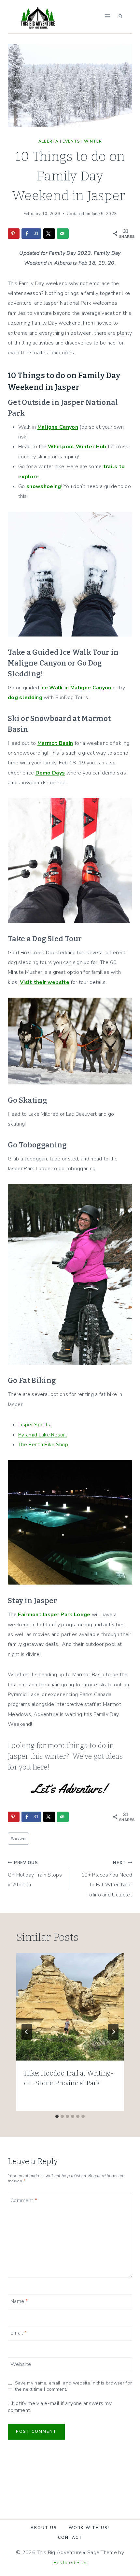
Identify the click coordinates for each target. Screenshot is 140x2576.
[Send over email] (63, 234)
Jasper (18, 1838)
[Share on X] (49, 234)
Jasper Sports (34, 1425)
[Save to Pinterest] (14, 234)
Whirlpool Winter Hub (77, 447)
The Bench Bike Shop (43, 1445)
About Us (44, 2528)
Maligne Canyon (58, 427)
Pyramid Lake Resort (43, 1435)
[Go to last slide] (27, 2032)
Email (19, 2333)
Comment (24, 2201)
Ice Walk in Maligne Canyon (76, 688)
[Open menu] (107, 16)
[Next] (113, 2032)
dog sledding (25, 698)
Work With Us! (89, 2528)
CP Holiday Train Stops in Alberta (35, 1874)
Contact (70, 2538)
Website (21, 2364)
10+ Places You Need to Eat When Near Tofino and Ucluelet (107, 1879)
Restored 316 (70, 2563)
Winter (93, 141)
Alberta (49, 141)
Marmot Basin (55, 743)
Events (71, 141)
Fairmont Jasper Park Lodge (54, 1615)
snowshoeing (44, 486)
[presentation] (70, 2007)
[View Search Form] (120, 16)
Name (19, 2301)
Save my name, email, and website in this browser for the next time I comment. (74, 2386)
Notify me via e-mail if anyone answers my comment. (60, 2407)
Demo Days (50, 773)
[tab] (57, 2116)
